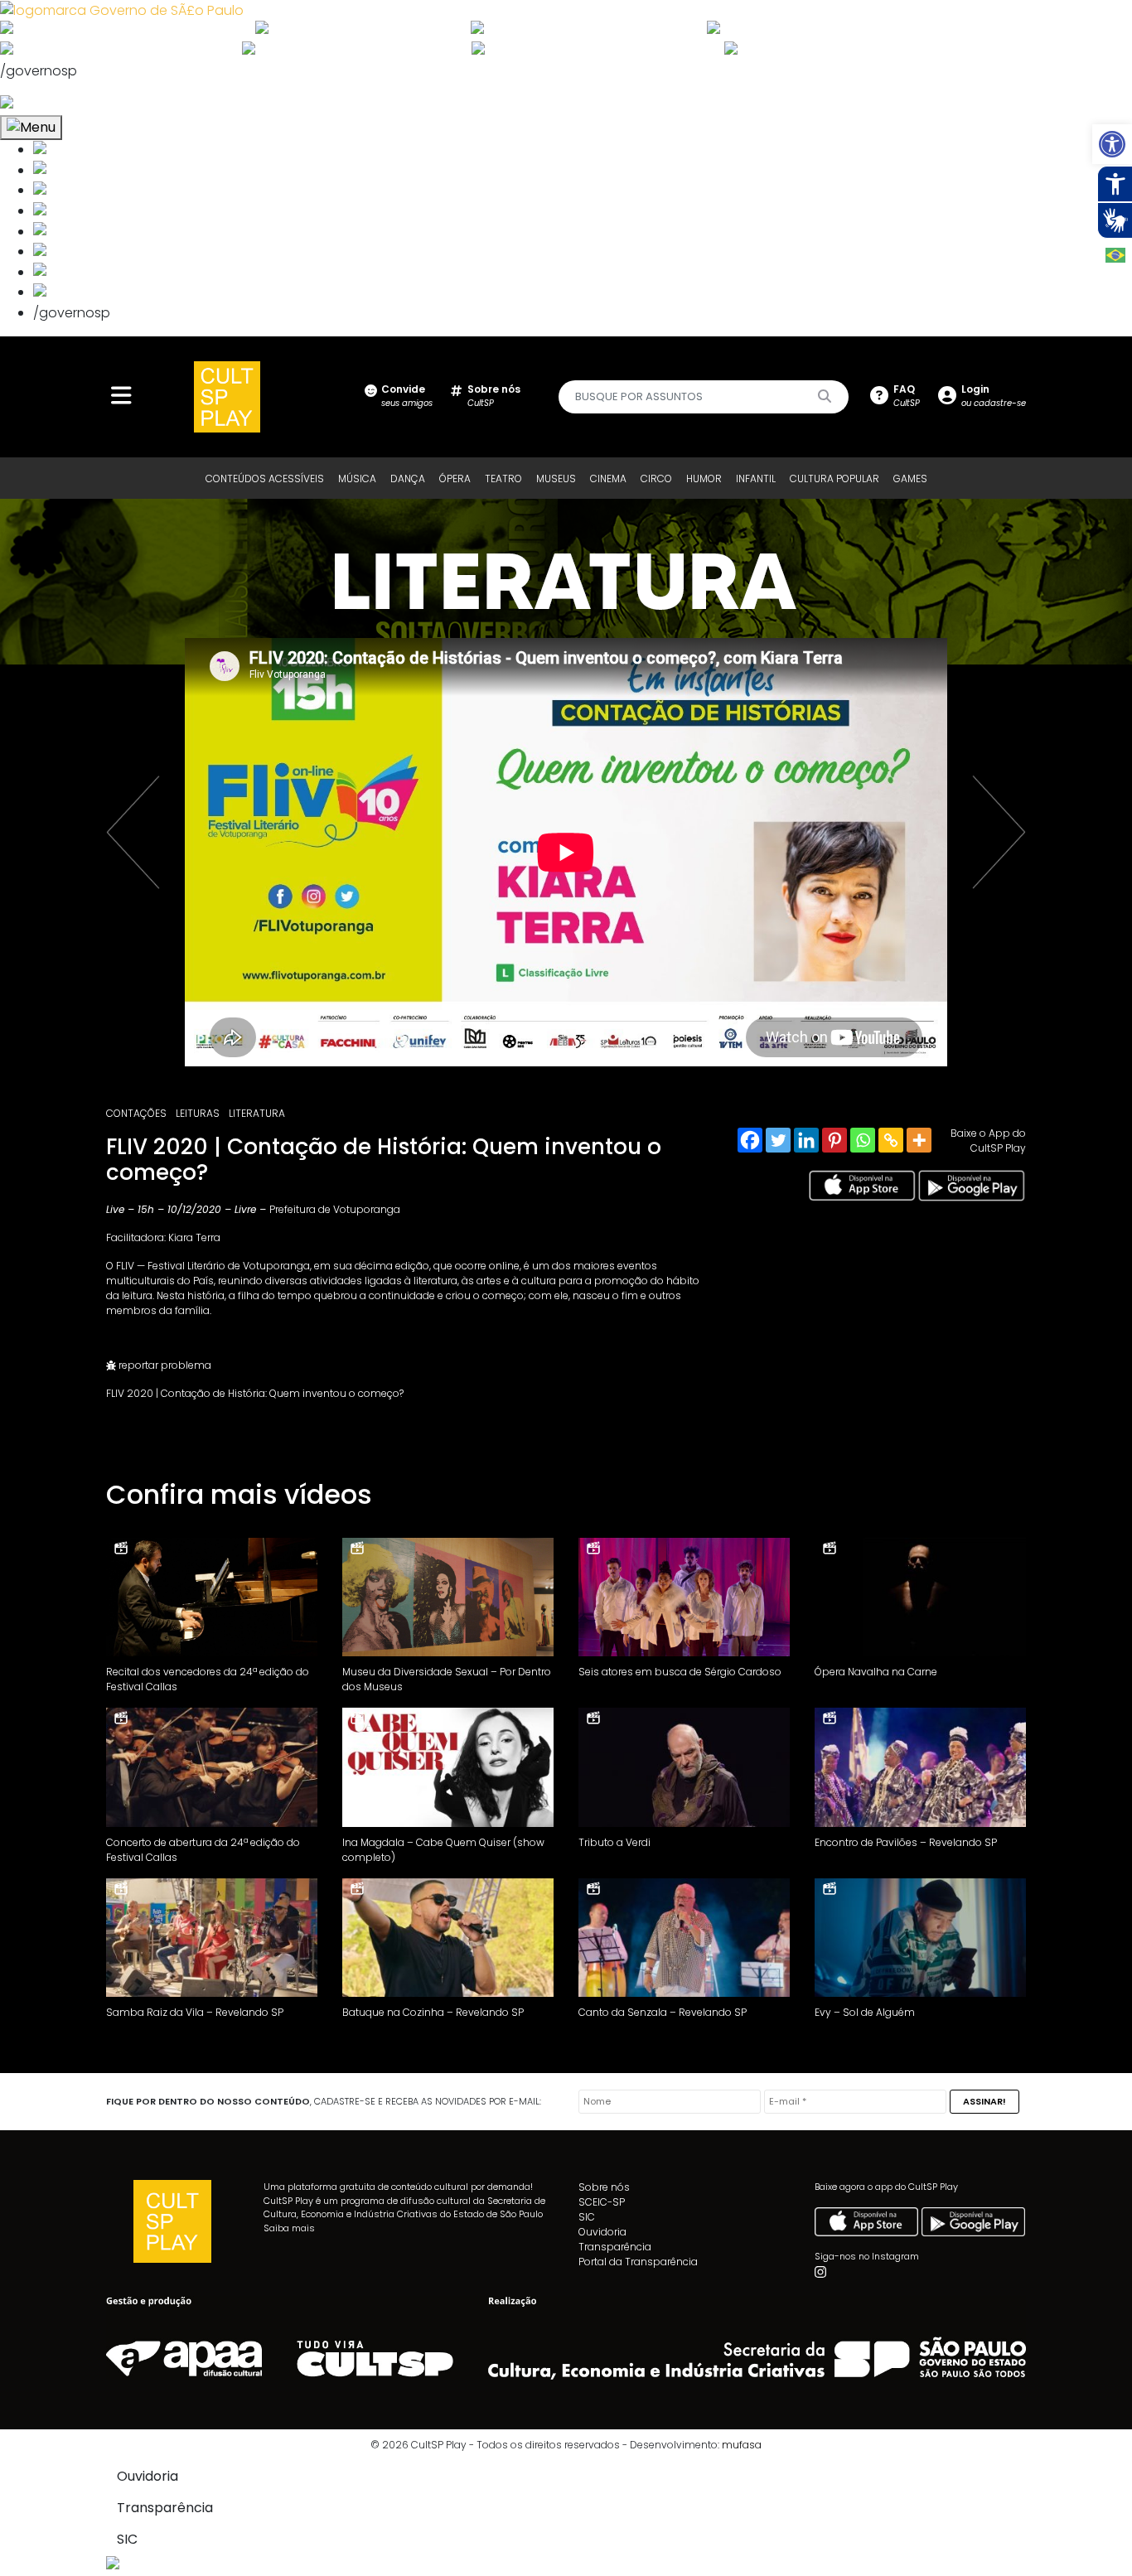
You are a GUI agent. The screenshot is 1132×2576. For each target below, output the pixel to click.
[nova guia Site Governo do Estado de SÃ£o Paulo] (122, 10)
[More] (919, 1140)
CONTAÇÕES (136, 1113)
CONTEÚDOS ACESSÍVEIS (265, 478)
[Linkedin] (806, 1140)
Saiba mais (289, 2228)
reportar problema (164, 1365)
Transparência (615, 2247)
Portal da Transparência (638, 2262)
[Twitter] (778, 1140)
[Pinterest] (834, 1140)
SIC (587, 2217)
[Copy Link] (891, 1140)
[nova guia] (69, 104)
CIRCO (656, 478)
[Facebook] (750, 1140)
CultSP (494, 396)
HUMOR (704, 478)
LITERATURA (257, 1113)
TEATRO (503, 478)
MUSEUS (556, 478)
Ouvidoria (602, 2232)
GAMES (910, 478)
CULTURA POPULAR (834, 478)
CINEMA (608, 478)
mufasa (742, 2445)
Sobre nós (604, 2187)
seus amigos (407, 396)
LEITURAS (198, 1113)
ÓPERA (455, 478)
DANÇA (408, 478)
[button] (1112, 144)
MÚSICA (357, 478)
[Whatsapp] (863, 1140)
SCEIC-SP (602, 2202)
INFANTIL (756, 478)
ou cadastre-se (994, 396)
